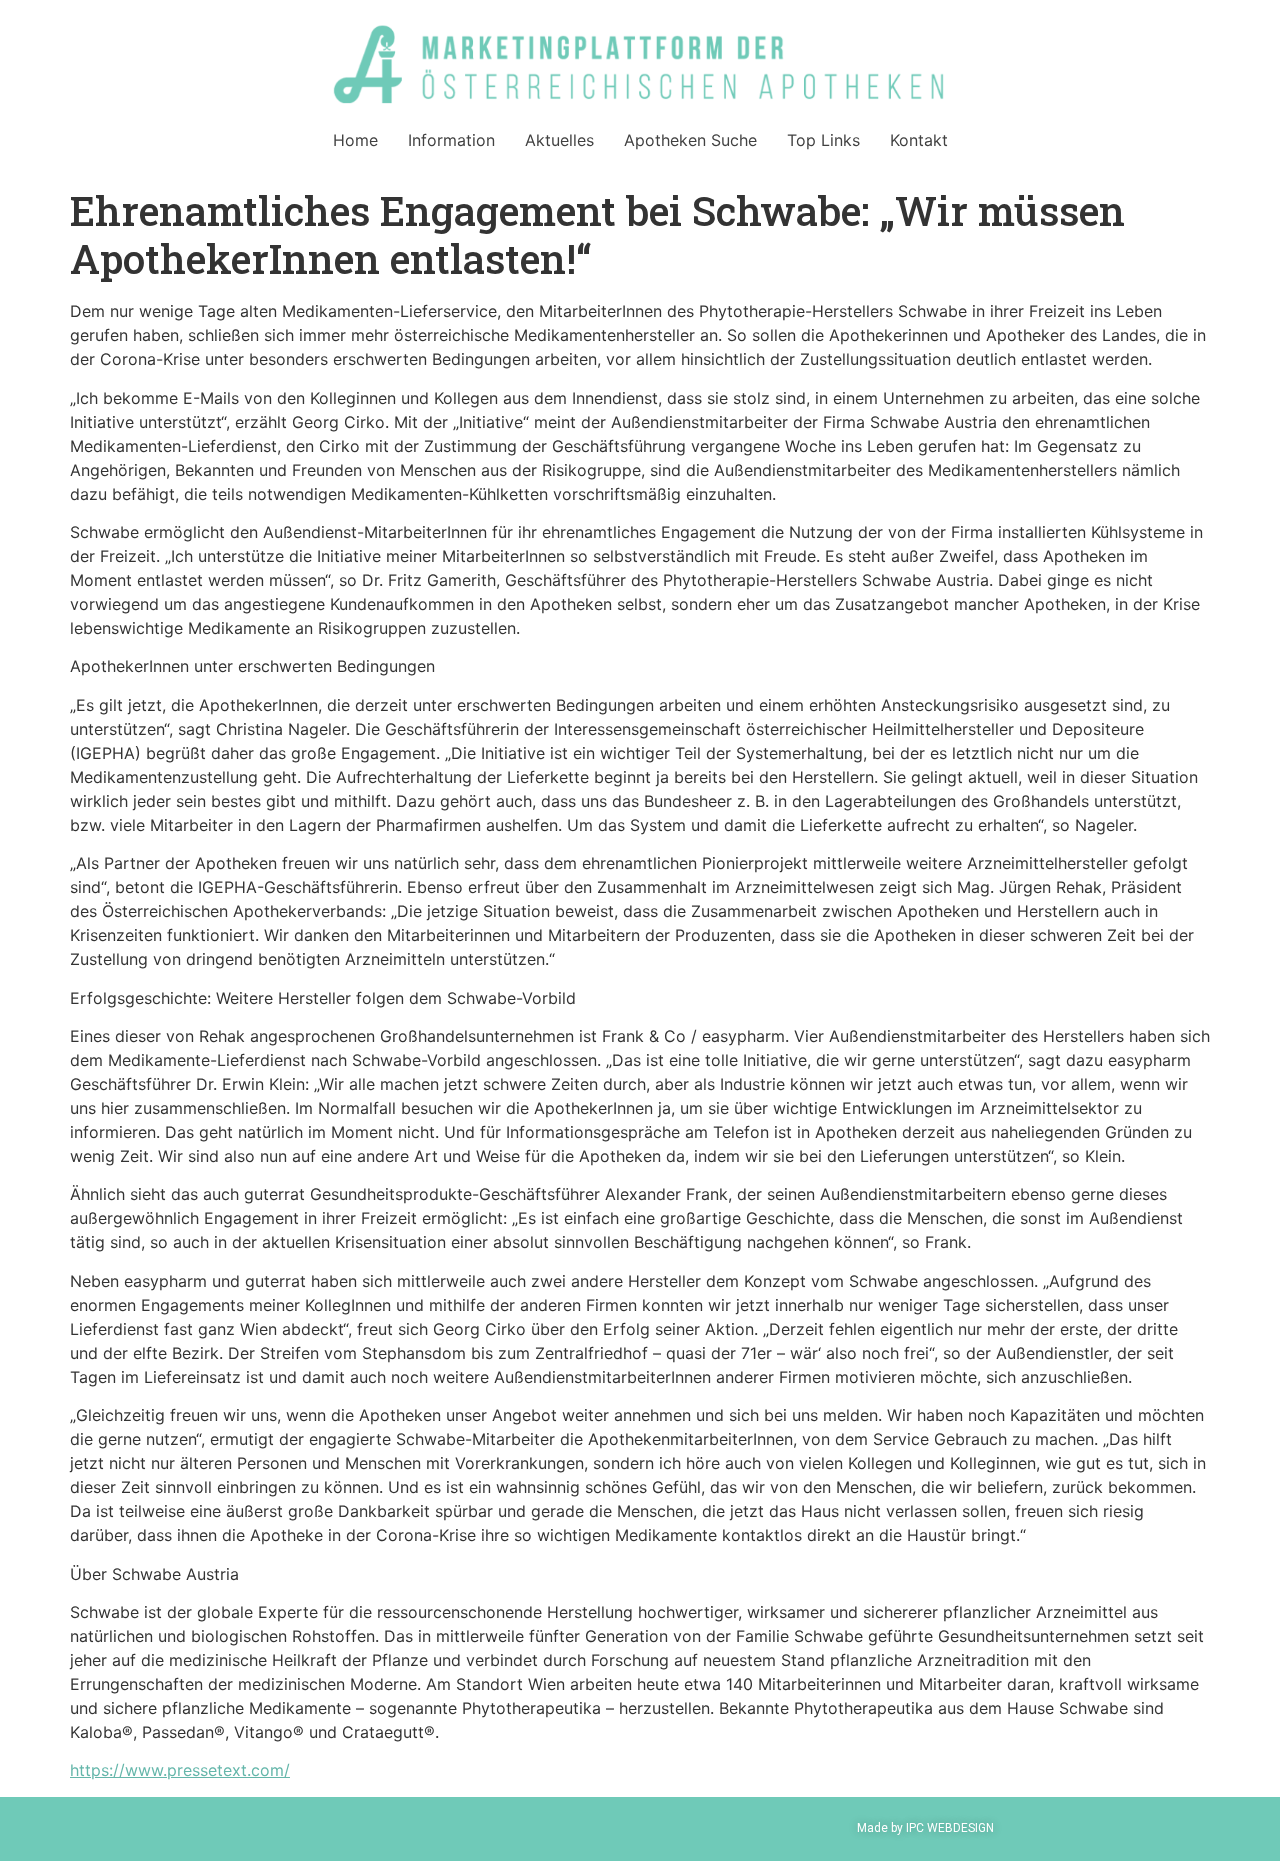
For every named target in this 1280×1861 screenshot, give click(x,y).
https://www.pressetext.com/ (180, 1770)
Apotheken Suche (690, 140)
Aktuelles (559, 140)
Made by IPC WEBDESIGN (925, 1828)
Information (451, 140)
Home (355, 140)
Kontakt (919, 140)
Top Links (823, 140)
